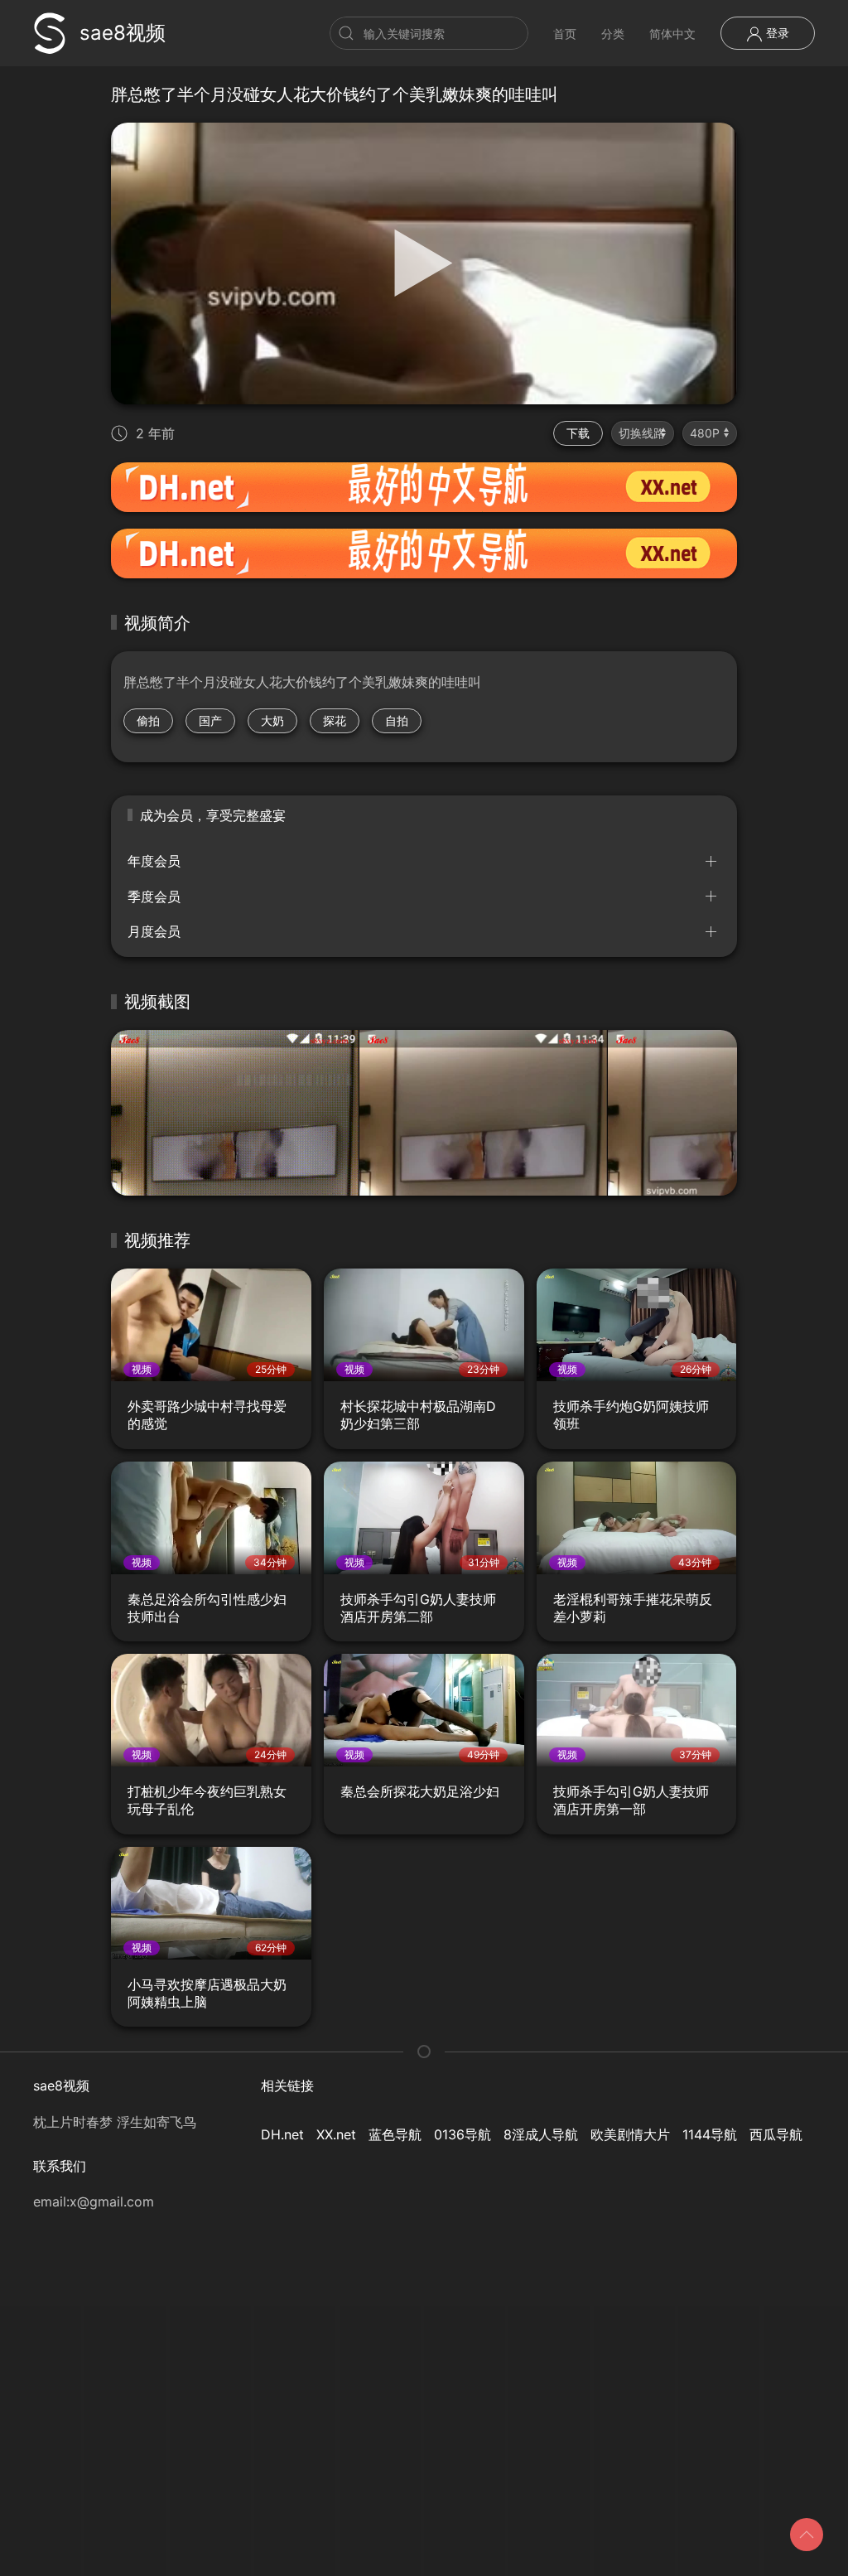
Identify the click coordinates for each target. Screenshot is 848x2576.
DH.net (282, 2134)
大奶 (272, 720)
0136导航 (463, 2134)
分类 (613, 34)
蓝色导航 (395, 2134)
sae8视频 (123, 33)
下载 (578, 433)
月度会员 (154, 931)
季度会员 (154, 897)
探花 (335, 720)
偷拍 (148, 720)
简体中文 (672, 34)
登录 (776, 33)
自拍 (397, 720)
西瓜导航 (776, 2134)
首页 (565, 34)
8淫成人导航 (541, 2134)
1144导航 (710, 2134)
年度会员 (154, 861)
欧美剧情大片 (630, 2134)
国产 (210, 720)
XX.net (336, 2134)
